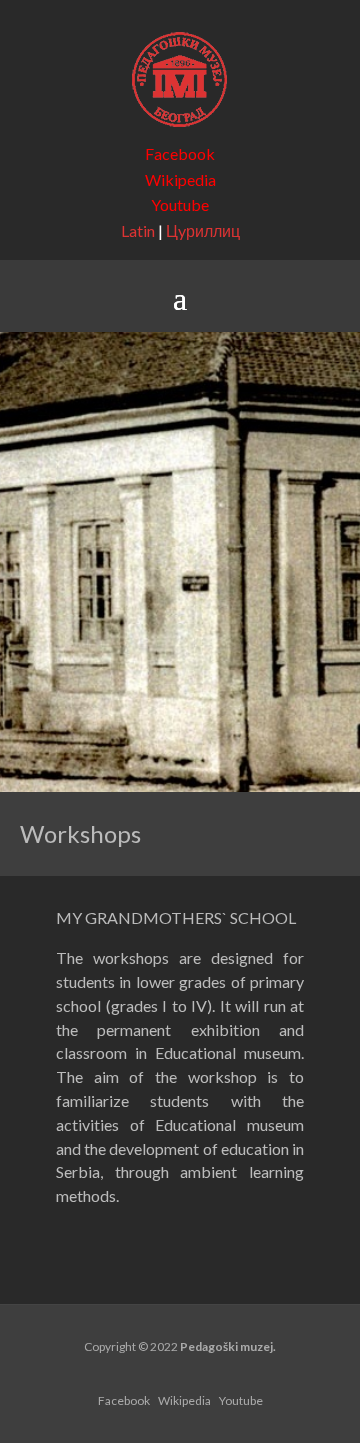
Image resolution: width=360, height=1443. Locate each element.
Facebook (180, 153)
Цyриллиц (203, 230)
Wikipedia (180, 179)
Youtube (180, 204)
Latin (138, 230)
